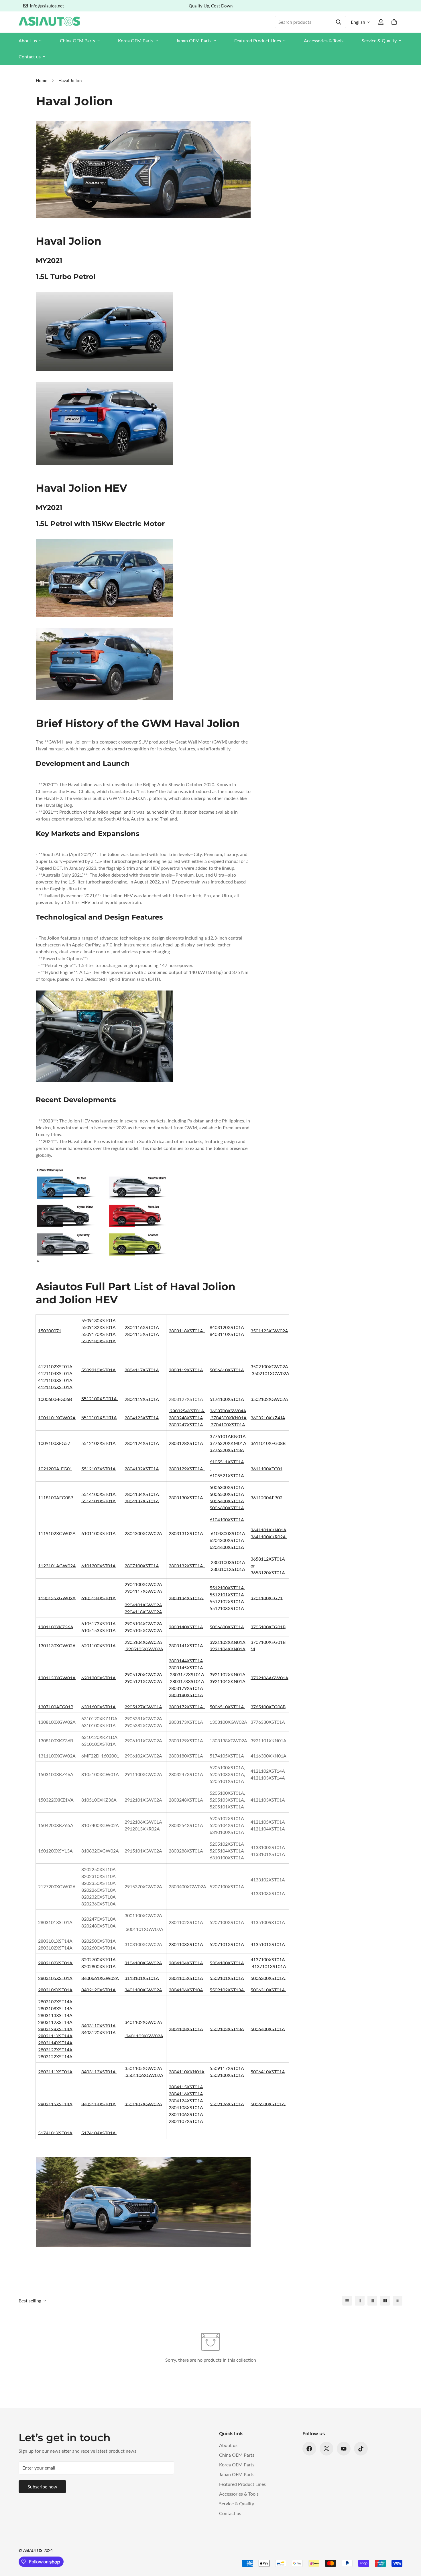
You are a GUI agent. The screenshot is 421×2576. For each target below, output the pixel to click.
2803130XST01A (186, 1497)
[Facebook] (309, 2449)
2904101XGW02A (143, 1605)
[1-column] (347, 2301)
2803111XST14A (55, 2036)
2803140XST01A (186, 1627)
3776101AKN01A (228, 1436)
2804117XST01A (142, 1370)
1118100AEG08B (56, 1497)
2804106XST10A (186, 1990)
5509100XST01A (227, 2075)
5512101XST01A (227, 1595)
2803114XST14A (55, 2043)
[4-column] (385, 2301)
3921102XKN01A (228, 1642)
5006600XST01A (227, 1508)
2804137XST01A (142, 1501)
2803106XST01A (55, 1990)
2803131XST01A (186, 1533)
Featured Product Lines (258, 40)
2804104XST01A (186, 1963)
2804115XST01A (142, 1334)
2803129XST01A (186, 1469)
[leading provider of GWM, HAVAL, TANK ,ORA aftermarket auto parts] (210, 1469)
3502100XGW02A (269, 1366)
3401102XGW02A (143, 2022)
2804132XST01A (142, 1469)
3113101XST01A (142, 1978)
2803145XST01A (186, 1667)
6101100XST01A (98, 1533)
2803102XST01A (55, 1963)
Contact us (30, 57)
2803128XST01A (186, 1443)
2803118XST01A (186, 1331)
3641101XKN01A (268, 1530)
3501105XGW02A (143, 2068)
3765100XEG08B (268, 1707)
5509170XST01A (99, 1334)
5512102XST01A (98, 1443)
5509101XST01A (227, 1978)
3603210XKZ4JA (268, 1418)
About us (28, 40)
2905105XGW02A (143, 1630)
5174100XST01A (227, 1399)
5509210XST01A (99, 1370)
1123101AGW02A (57, 1566)
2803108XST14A (55, 2008)
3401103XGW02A (144, 2036)
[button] (394, 22)
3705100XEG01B (268, 1627)
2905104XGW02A (143, 1623)
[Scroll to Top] (410, 2545)
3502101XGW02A (270, 1373)
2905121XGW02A (143, 1681)
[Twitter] (326, 2449)
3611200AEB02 (266, 1497)
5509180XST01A (99, 1341)
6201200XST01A (99, 1678)
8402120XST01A (99, 1990)
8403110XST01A (227, 1334)
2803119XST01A (186, 1370)
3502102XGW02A (269, 1399)
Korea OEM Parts (136, 40)
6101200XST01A (99, 1566)
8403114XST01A (99, 2104)
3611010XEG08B (268, 1443)
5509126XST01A (227, 2104)
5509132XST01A (99, 1327)
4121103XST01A (55, 1380)
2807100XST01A (142, 1566)
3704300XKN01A (229, 1418)
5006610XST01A (227, 1370)
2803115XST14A (55, 2104)
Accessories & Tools (324, 40)
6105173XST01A (98, 1623)
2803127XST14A (55, 2050)
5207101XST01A (227, 1944)
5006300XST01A (227, 1487)
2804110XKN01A (187, 2072)
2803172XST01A (186, 1674)
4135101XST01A (268, 1944)
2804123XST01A (142, 1418)
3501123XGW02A (269, 1331)
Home (42, 80)
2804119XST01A (142, 1399)
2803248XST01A (186, 1418)
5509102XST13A (227, 1990)
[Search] (339, 22)
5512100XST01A (227, 1588)
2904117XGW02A (143, 1591)
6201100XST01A (98, 1645)
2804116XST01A (142, 1327)
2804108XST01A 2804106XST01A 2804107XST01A (186, 2114)
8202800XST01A (99, 1966)
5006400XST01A (227, 1501)
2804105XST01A (186, 1978)
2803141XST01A (186, 1645)
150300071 (50, 1331)
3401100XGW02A (143, 1990)
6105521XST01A (227, 1475)
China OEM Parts (77, 40)
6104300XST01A (227, 1533)
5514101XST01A (99, 1501)
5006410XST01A (268, 2072)
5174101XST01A (55, 2133)
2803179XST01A (186, 1688)
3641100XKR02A (268, 1537)
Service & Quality (379, 40)
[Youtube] (344, 2449)
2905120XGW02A (143, 1674)
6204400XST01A (227, 1547)
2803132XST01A (186, 1566)
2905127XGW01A (143, 1707)
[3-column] (372, 2301)
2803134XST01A (186, 1598)
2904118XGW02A (143, 1612)
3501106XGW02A (144, 2075)
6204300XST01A (227, 1540)
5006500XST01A (227, 1494)
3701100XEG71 (267, 1598)
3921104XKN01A (228, 1649)
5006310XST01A (268, 1990)
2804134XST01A (142, 1494)
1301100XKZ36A (56, 1627)
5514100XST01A (98, 1494)
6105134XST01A (99, 1598)
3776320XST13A (227, 1450)
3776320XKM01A (228, 1443)
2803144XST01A (186, 1661)
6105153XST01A (99, 1630)
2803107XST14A (55, 2001)
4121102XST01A (55, 1366)
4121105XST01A (55, 1387)
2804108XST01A (186, 2029)
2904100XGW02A (143, 1584)
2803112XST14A (55, 2022)
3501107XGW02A (143, 2104)
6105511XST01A (227, 1462)
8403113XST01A (98, 2072)
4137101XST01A (268, 1966)
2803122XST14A (55, 2056)
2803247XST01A (186, 1425)
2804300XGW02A (143, 1533)
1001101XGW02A (57, 1418)
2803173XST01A (186, 1681)
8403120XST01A (227, 1327)
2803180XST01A (186, 1695)
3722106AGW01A (269, 1678)
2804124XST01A (142, 1443)
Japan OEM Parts (194, 40)
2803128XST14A (55, 2029)
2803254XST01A (187, 1411)
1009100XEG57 (54, 1443)
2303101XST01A (228, 1569)
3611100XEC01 (266, 1469)
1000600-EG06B (55, 1399)
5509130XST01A (99, 1320)
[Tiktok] (361, 2449)
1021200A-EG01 (55, 1469)
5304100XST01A (227, 1963)
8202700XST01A (98, 1959)
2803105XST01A (55, 1978)
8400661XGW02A (100, 1978)
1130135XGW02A (57, 1598)
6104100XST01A (227, 1520)
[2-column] (360, 2301)
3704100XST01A (228, 1425)
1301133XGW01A (57, 1678)
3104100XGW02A (143, 1963)
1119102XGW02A (57, 1533)
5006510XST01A (227, 1707)
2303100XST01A (228, 1562)
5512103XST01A (99, 1469)
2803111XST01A (55, 2072)
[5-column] (398, 2301)
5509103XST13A (227, 2029)
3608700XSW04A (228, 1411)
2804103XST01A (186, 1944)
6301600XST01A (99, 1707)
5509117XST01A (227, 2068)
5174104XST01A (98, 2133)
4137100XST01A (268, 1959)
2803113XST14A (55, 2015)
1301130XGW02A (57, 1645)
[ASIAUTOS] (49, 22)
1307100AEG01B (56, 1707)
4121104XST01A (55, 1373)
